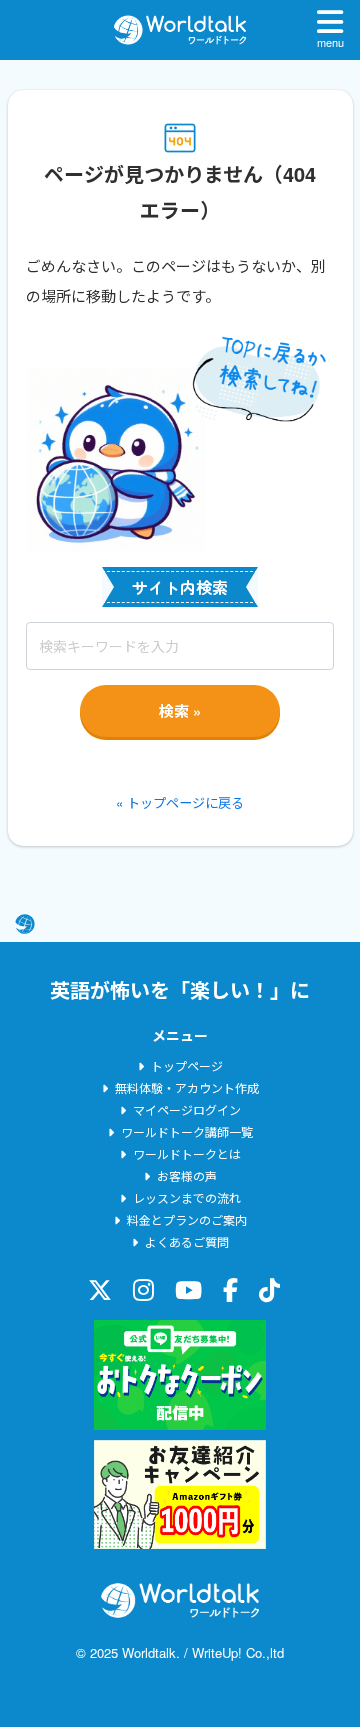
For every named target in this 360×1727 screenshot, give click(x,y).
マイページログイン (187, 1109)
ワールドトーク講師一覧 (187, 1131)
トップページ (187, 1065)
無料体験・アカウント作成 (187, 1087)
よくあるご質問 (187, 1241)
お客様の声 (187, 1175)
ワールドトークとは (187, 1153)
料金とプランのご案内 (187, 1219)
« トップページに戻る (180, 802)
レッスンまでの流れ (187, 1197)
